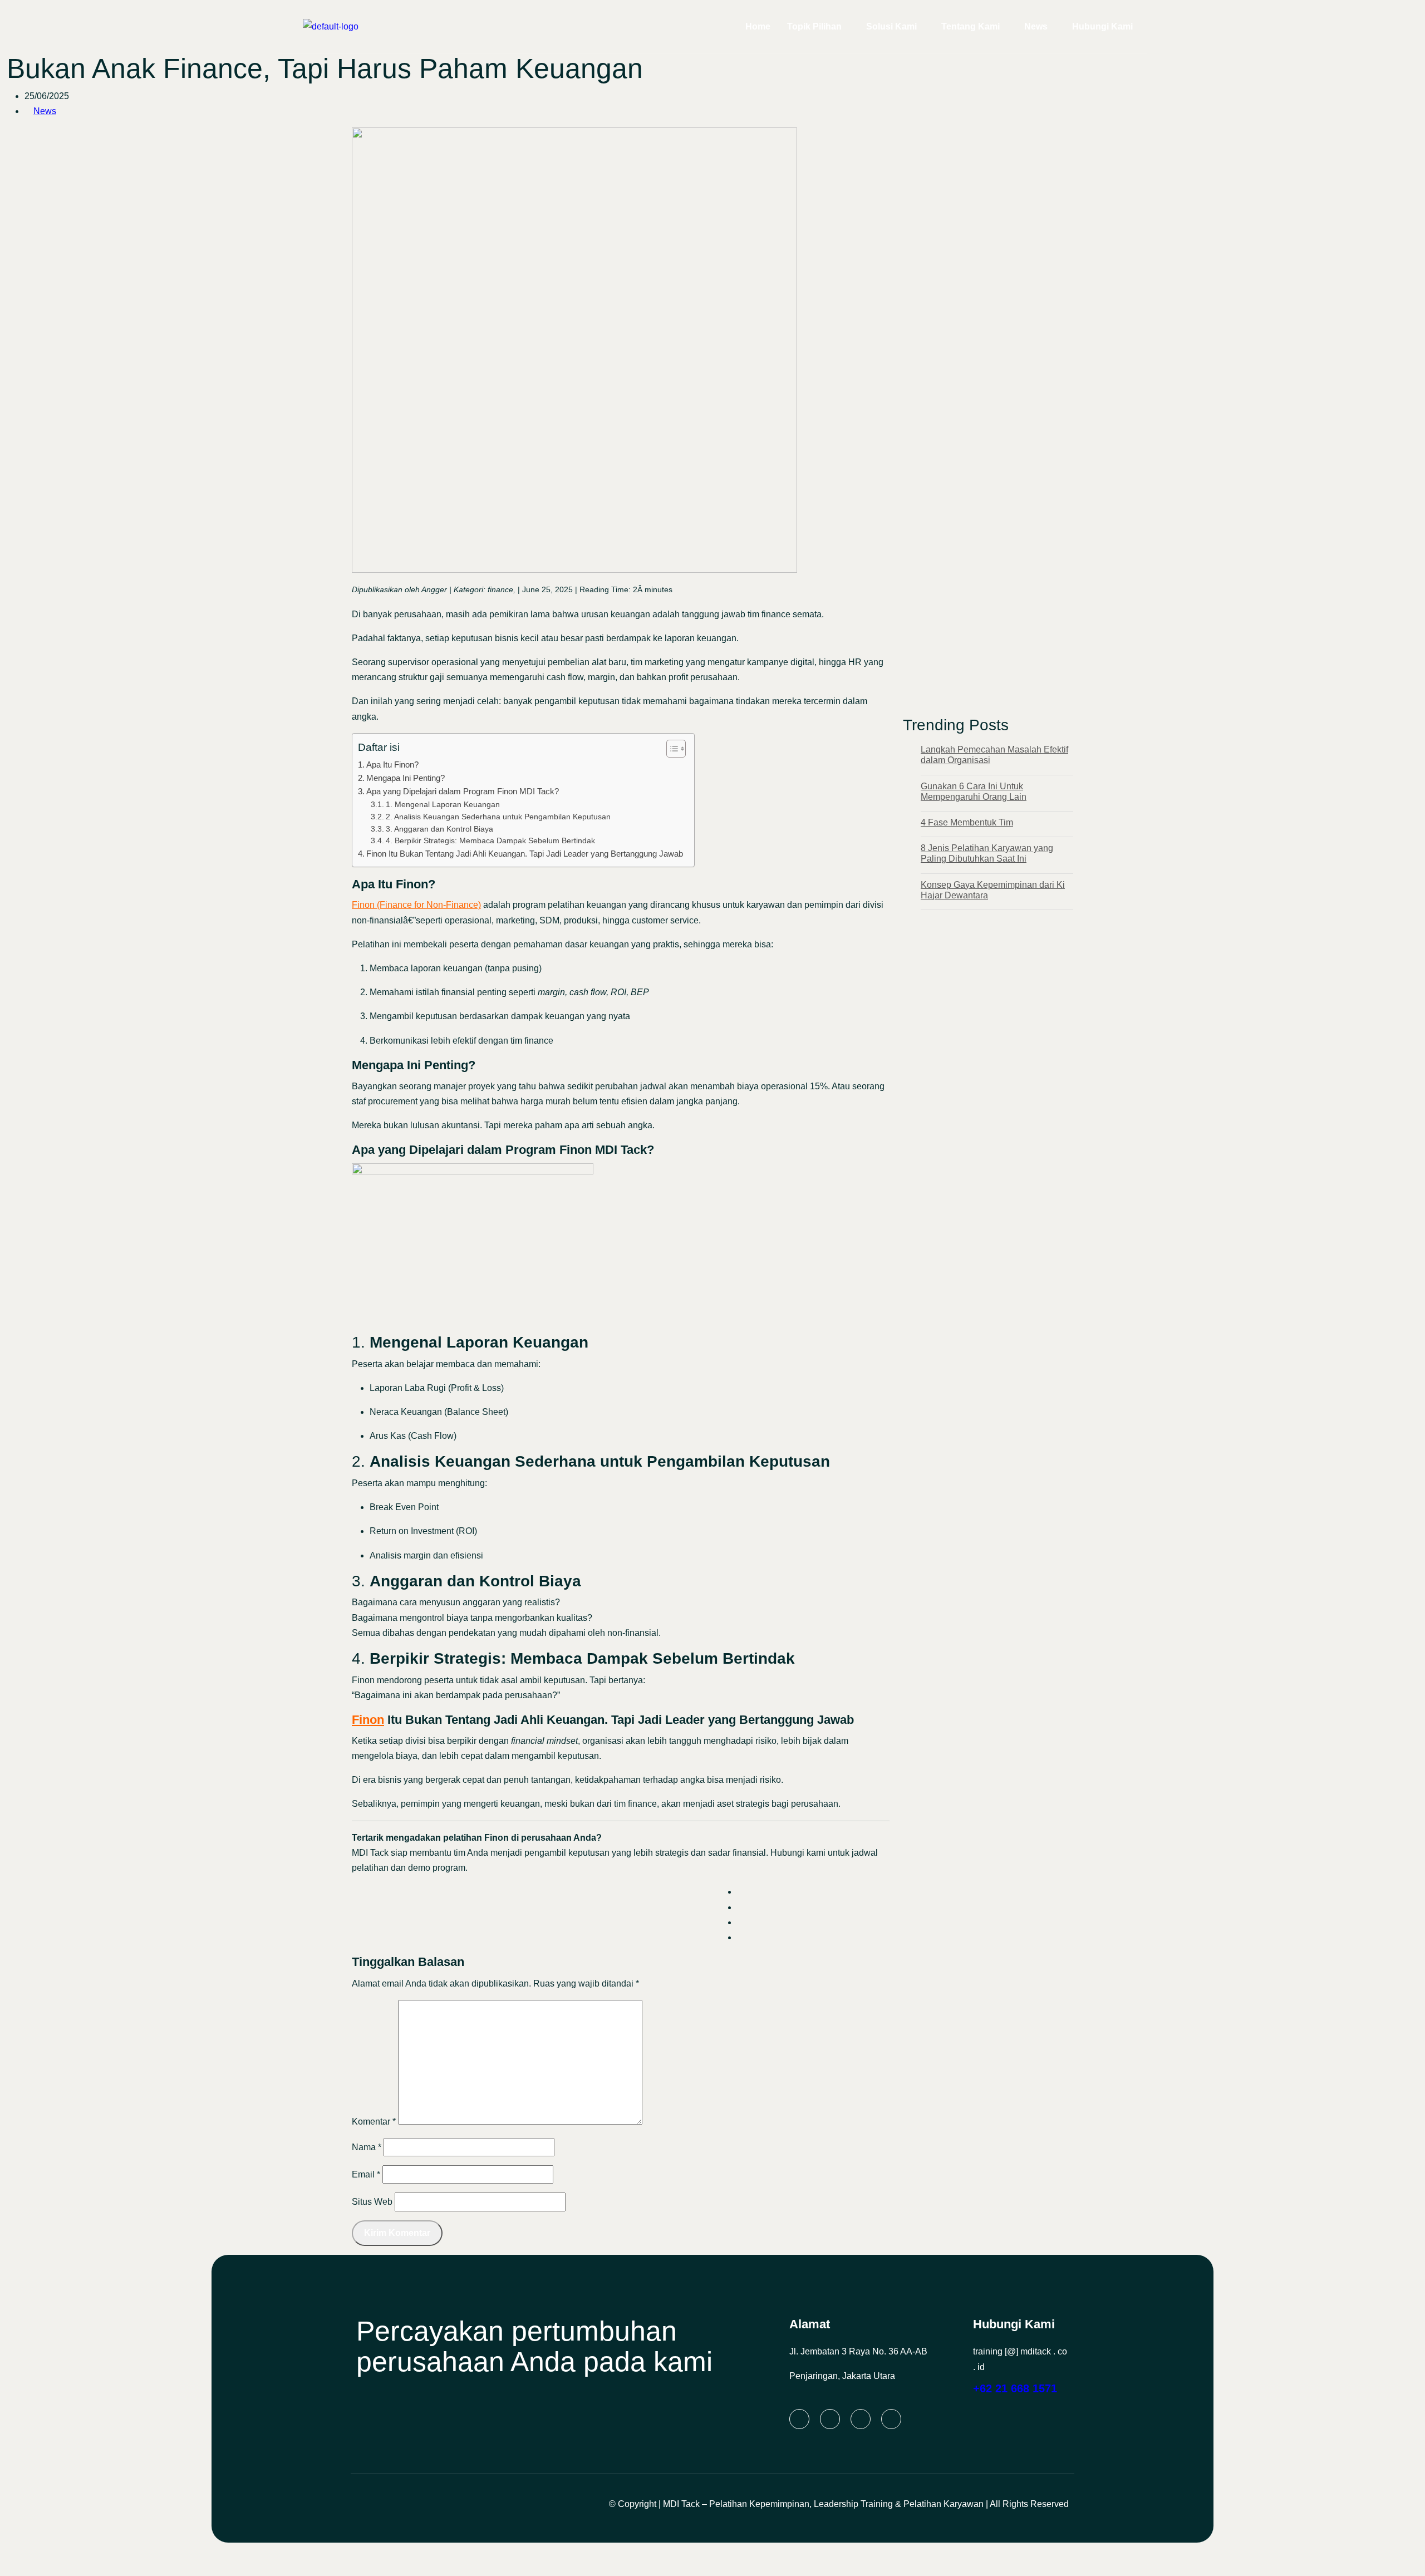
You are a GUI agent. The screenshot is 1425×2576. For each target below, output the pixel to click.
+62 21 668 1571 (1015, 2388)
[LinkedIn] (799, 2419)
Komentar (374, 2122)
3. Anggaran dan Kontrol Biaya (439, 829)
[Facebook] (861, 2419)
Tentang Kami (971, 26)
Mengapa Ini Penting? (406, 778)
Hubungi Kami (1102, 26)
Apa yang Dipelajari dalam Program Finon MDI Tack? (463, 791)
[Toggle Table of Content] (670, 749)
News (1036, 26)
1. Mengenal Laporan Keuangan (443, 805)
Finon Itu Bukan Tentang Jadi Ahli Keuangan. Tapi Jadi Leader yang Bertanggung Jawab (525, 854)
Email (366, 2174)
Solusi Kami (891, 26)
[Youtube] (891, 2419)
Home (758, 26)
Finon (368, 1720)
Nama (367, 2147)
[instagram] (830, 2419)
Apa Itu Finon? (392, 765)
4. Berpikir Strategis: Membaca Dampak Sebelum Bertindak (490, 841)
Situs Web (372, 2202)
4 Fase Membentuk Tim (967, 822)
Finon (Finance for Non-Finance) (416, 905)
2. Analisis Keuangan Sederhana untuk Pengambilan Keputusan (498, 817)
